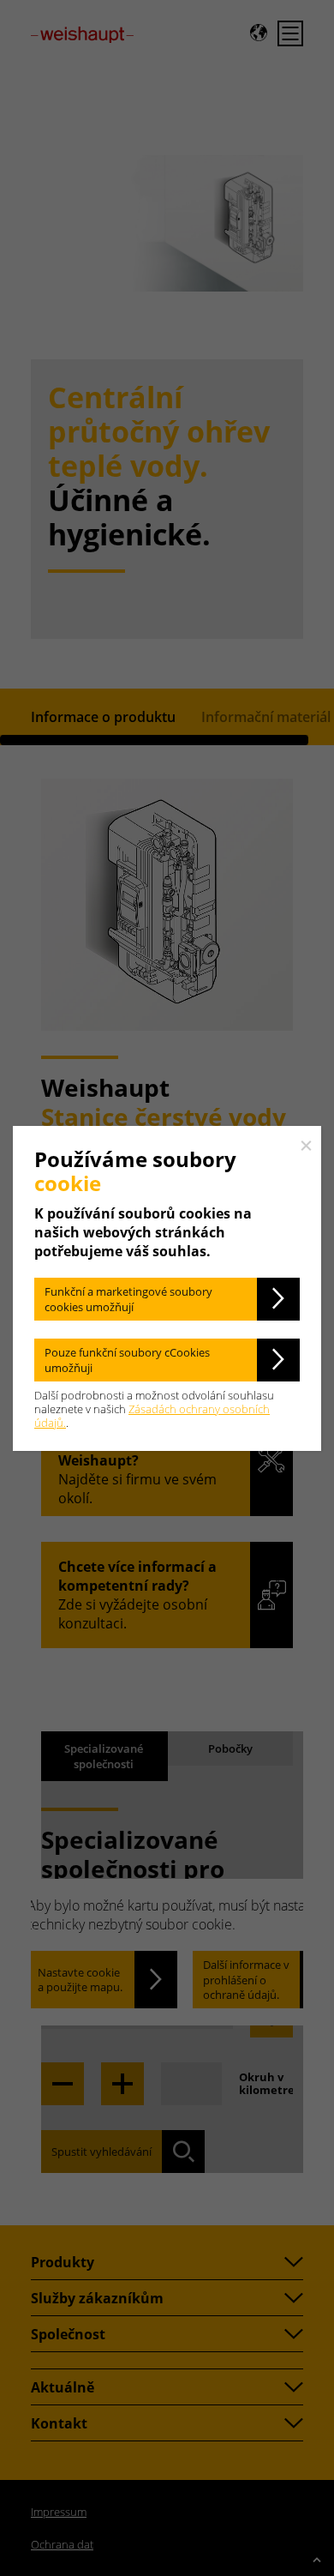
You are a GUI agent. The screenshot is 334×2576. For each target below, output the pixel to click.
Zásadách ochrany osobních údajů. (152, 1416)
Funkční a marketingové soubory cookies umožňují (128, 1299)
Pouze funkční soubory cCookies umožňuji (127, 1360)
